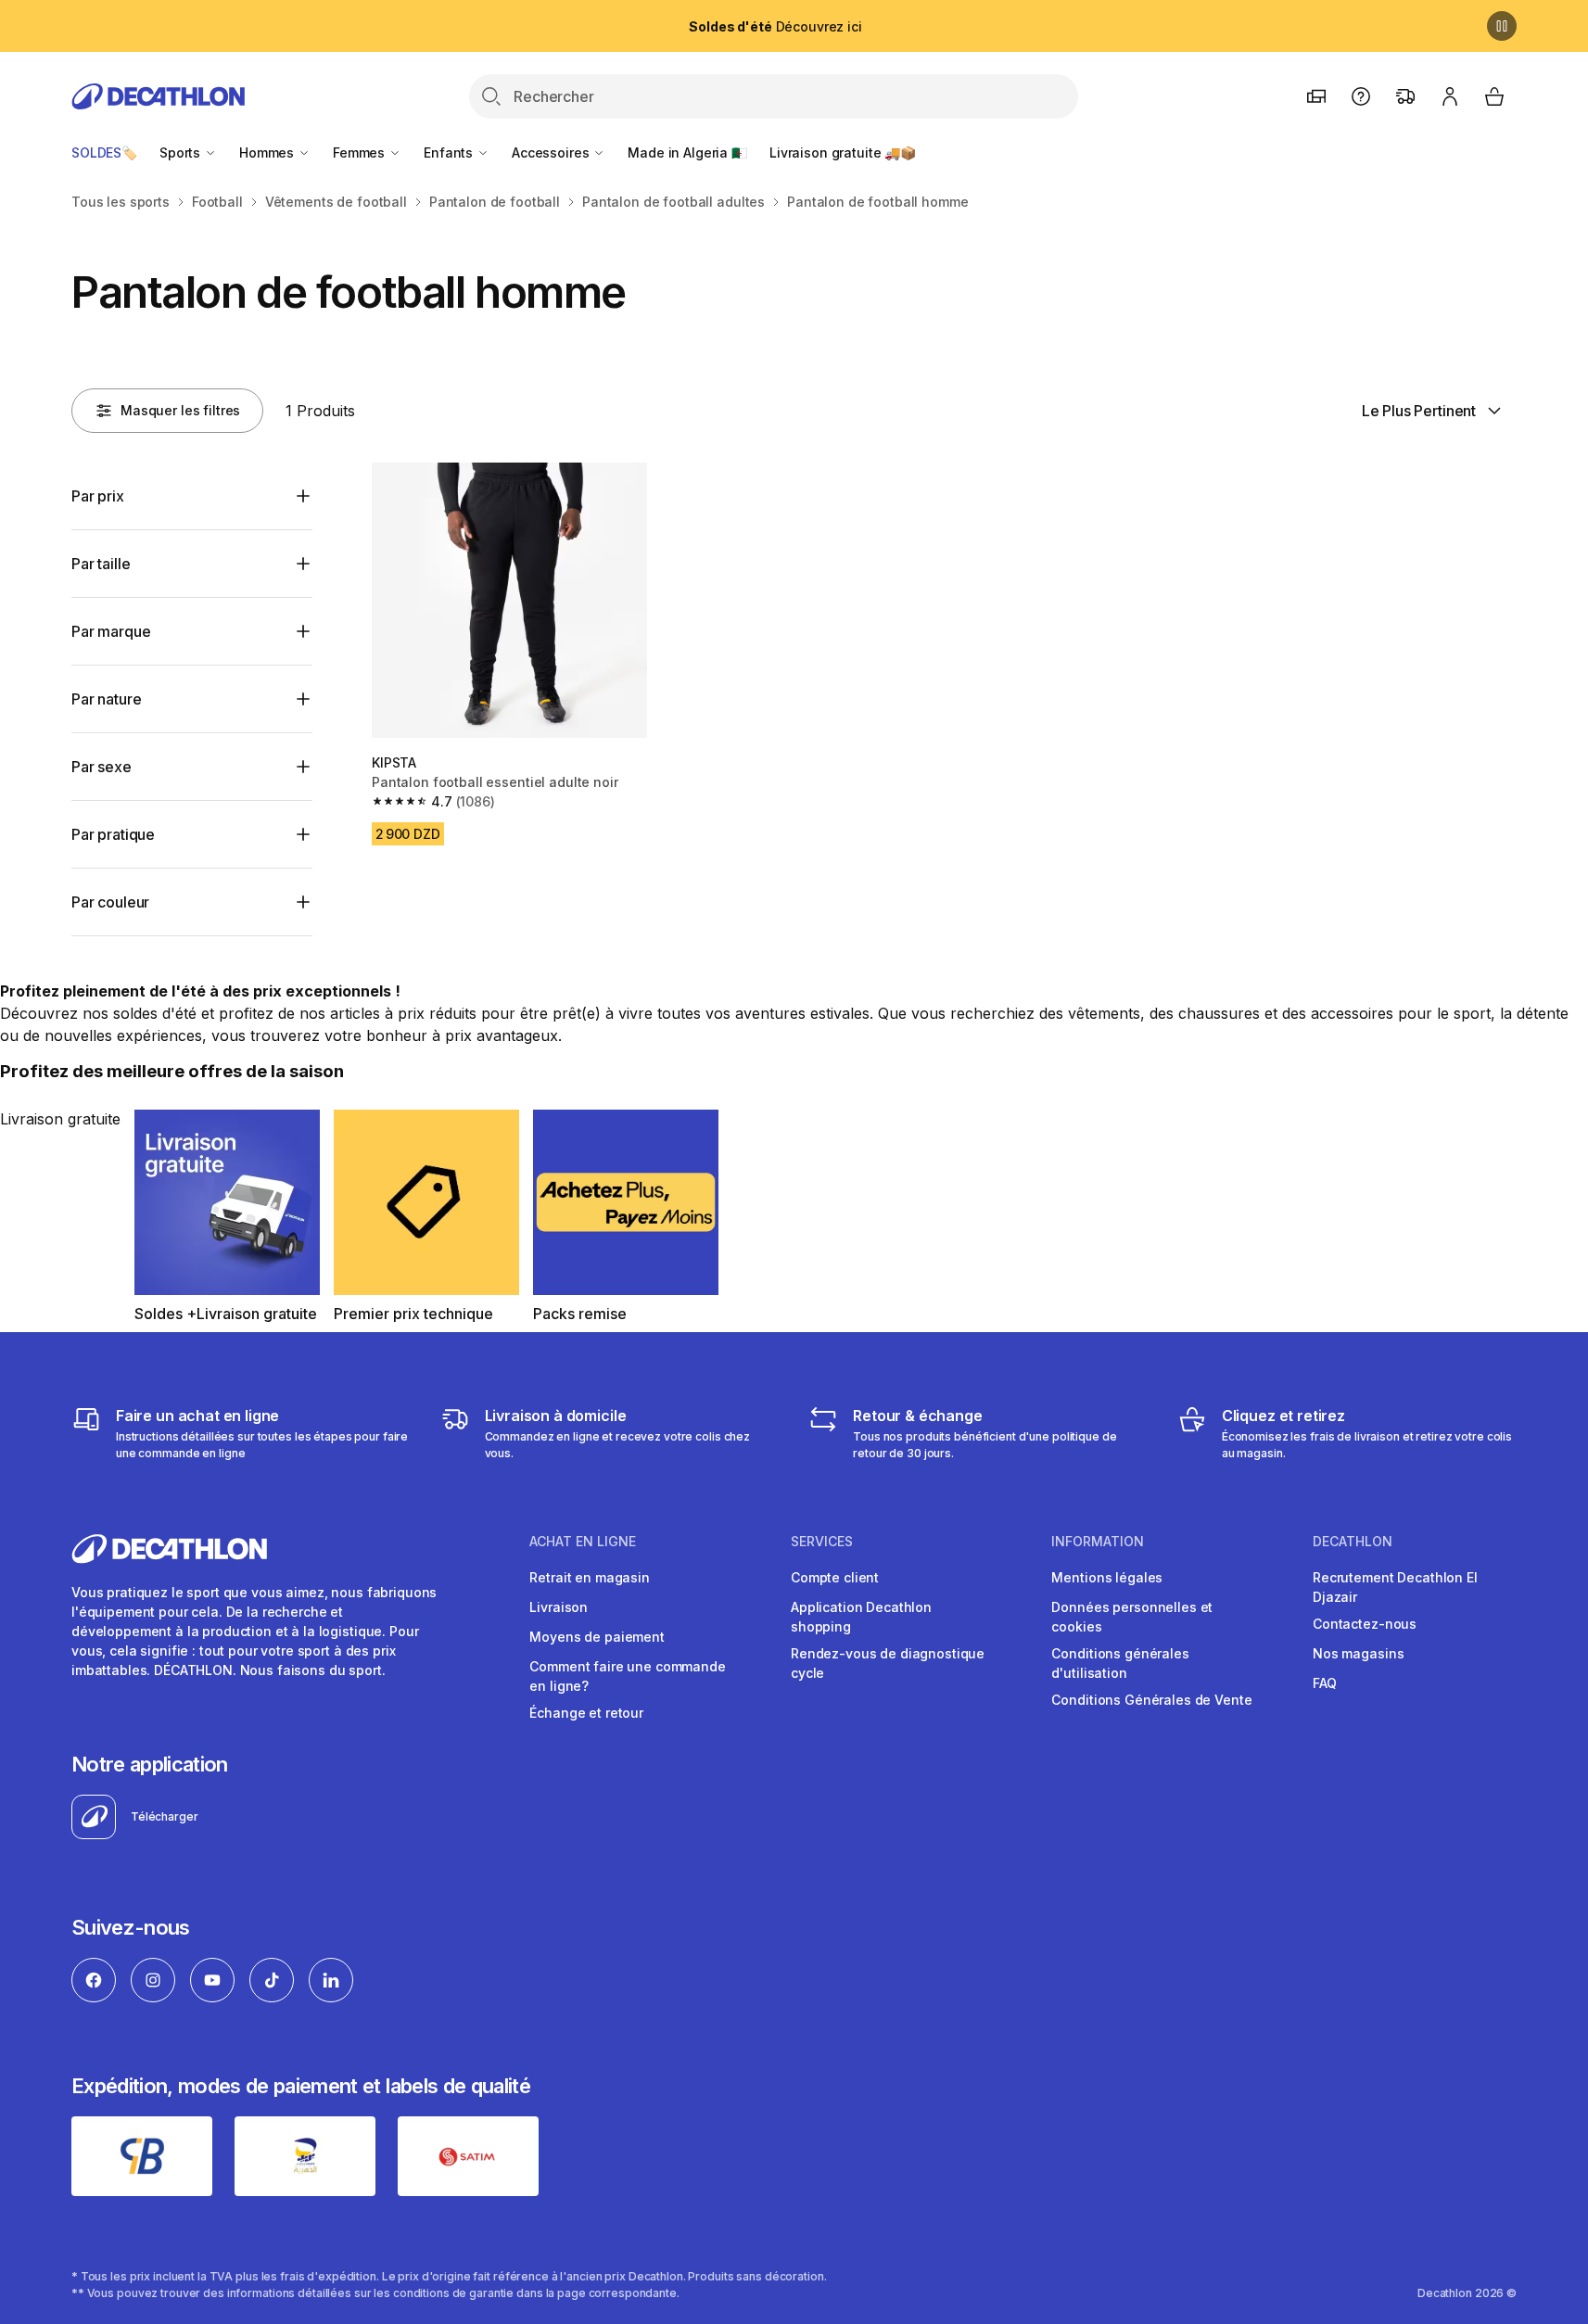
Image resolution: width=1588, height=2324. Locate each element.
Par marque (111, 631)
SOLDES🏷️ (104, 152)
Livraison (559, 1607)
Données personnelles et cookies (1132, 1617)
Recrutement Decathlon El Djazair (1395, 1587)
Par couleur (110, 902)
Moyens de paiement (597, 1637)
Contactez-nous (1365, 1624)
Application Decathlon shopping (861, 1617)
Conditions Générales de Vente (1151, 1700)
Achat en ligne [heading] (583, 1542)
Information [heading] (1098, 1542)
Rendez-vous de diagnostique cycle (888, 1663)
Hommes (268, 152)
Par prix (98, 496)
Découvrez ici (775, 26)
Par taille (101, 564)
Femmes (361, 152)
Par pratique (113, 834)
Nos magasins (1358, 1653)
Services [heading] (822, 1542)
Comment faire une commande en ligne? (627, 1676)
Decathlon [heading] (1353, 1542)
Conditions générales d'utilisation (1120, 1663)
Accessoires (552, 152)
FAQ (1325, 1683)
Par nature (106, 699)
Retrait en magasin (589, 1577)
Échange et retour (586, 1713)
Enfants (450, 152)
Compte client (835, 1577)
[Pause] (1502, 26)
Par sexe (102, 767)
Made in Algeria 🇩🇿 (687, 152)
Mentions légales (1107, 1577)
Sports (182, 152)
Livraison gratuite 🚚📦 (843, 152)
